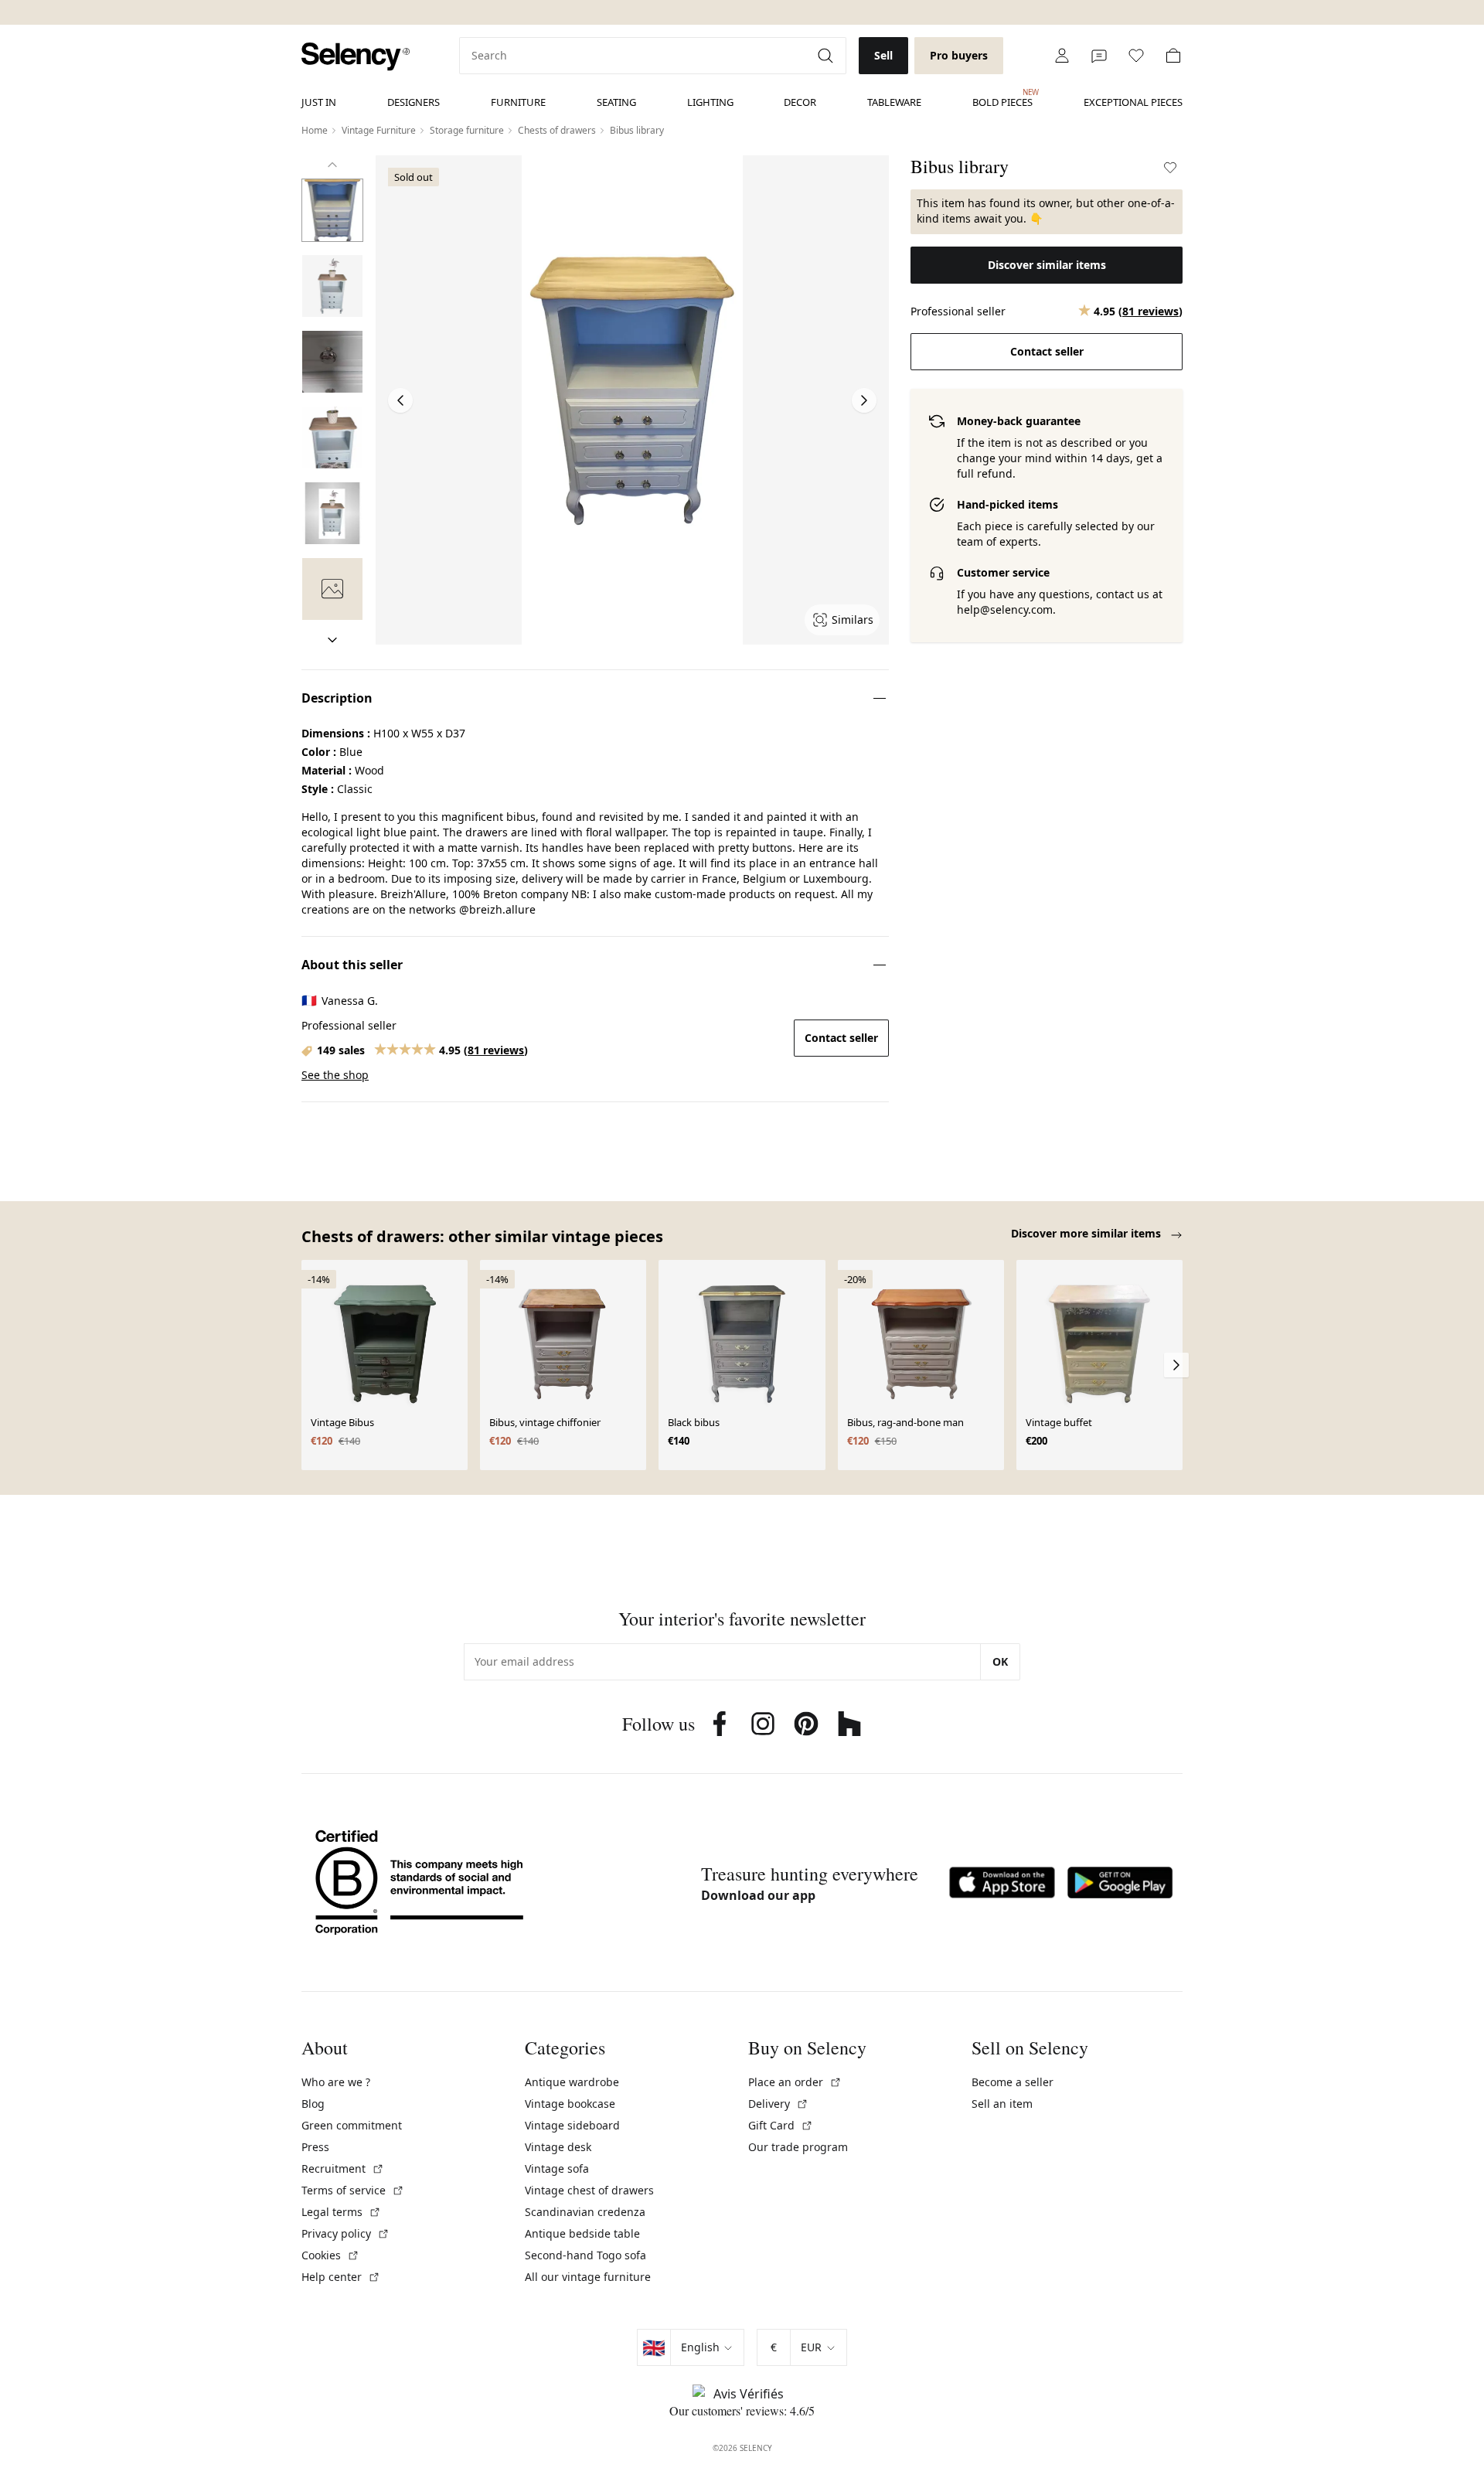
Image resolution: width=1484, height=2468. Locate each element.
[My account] (1062, 56)
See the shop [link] (335, 1075)
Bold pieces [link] (1002, 98)
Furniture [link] (518, 102)
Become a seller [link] (1013, 2082)
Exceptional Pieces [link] (1133, 102)
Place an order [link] (795, 2082)
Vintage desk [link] (558, 2147)
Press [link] (315, 2147)
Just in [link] (319, 102)
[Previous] (332, 165)
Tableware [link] (894, 102)
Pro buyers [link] (959, 55)
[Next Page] (864, 400)
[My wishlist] (1136, 56)
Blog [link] (313, 2104)
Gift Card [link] (781, 2125)
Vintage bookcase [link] (570, 2104)
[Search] (827, 56)
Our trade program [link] (798, 2147)
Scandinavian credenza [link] (585, 2212)
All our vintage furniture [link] (588, 2277)
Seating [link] (616, 102)
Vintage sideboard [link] (572, 2125)
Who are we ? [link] (336, 2082)
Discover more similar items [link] (1087, 1233)
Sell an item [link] (1002, 2104)
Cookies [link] (330, 2255)
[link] (356, 57)
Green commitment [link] (352, 2125)
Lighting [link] (710, 102)
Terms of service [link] (353, 2190)
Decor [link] (800, 102)
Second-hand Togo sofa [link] (585, 2255)
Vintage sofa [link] (557, 2168)
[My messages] (1099, 56)
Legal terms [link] (341, 2212)
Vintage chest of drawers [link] (589, 2190)
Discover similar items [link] (1047, 265)
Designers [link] (414, 102)
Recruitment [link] (343, 2168)
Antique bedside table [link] (582, 2233)
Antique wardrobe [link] (572, 2082)
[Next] (332, 640)
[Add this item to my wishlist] (1170, 168)
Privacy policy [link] (345, 2233)
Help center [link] (341, 2277)
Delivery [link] (778, 2104)
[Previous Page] (400, 400)
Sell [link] (883, 55)
